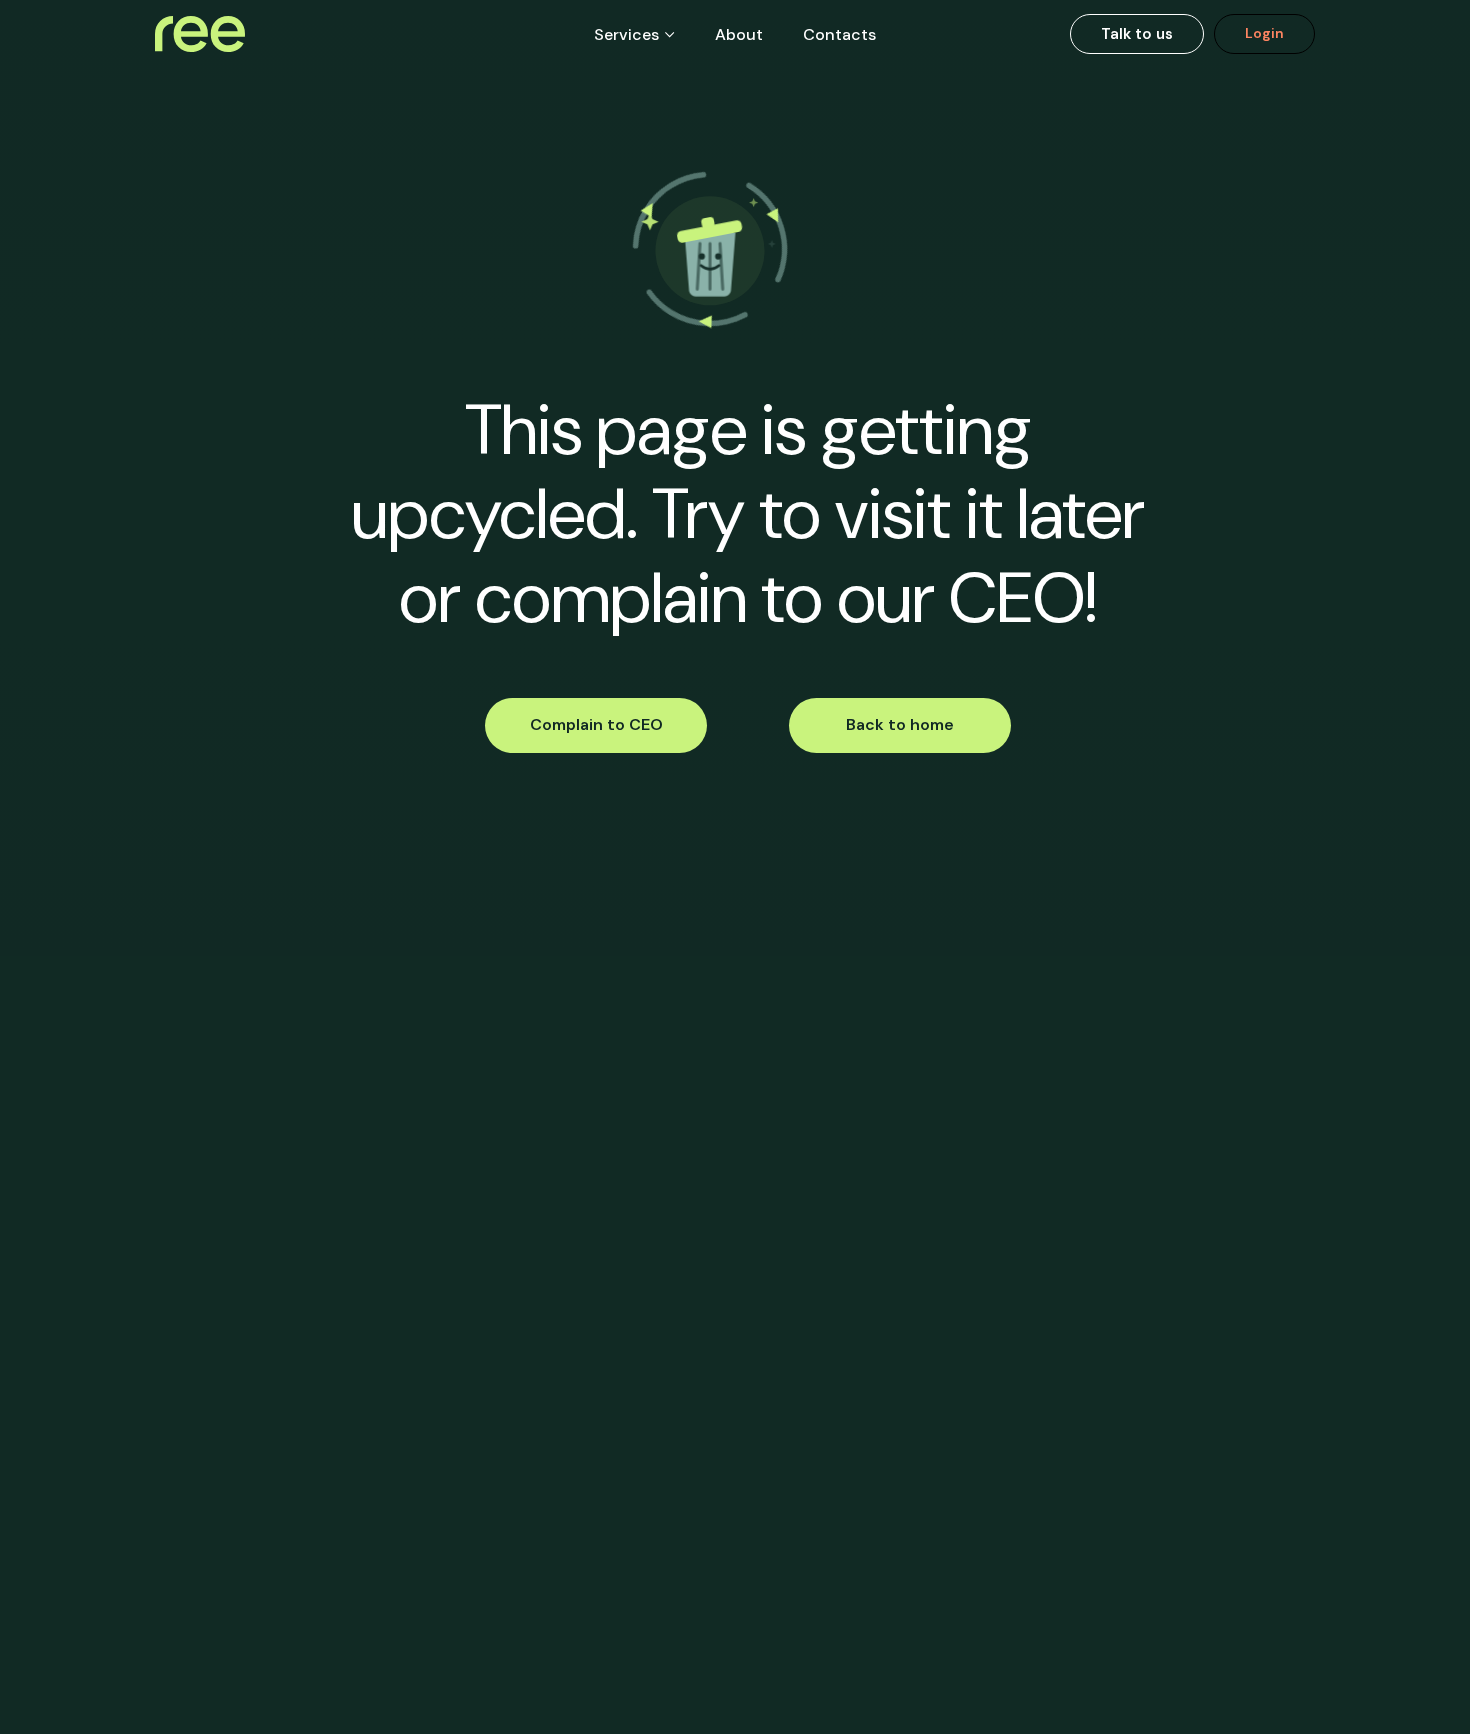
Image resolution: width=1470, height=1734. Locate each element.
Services (626, 34)
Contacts (839, 34)
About (739, 34)
